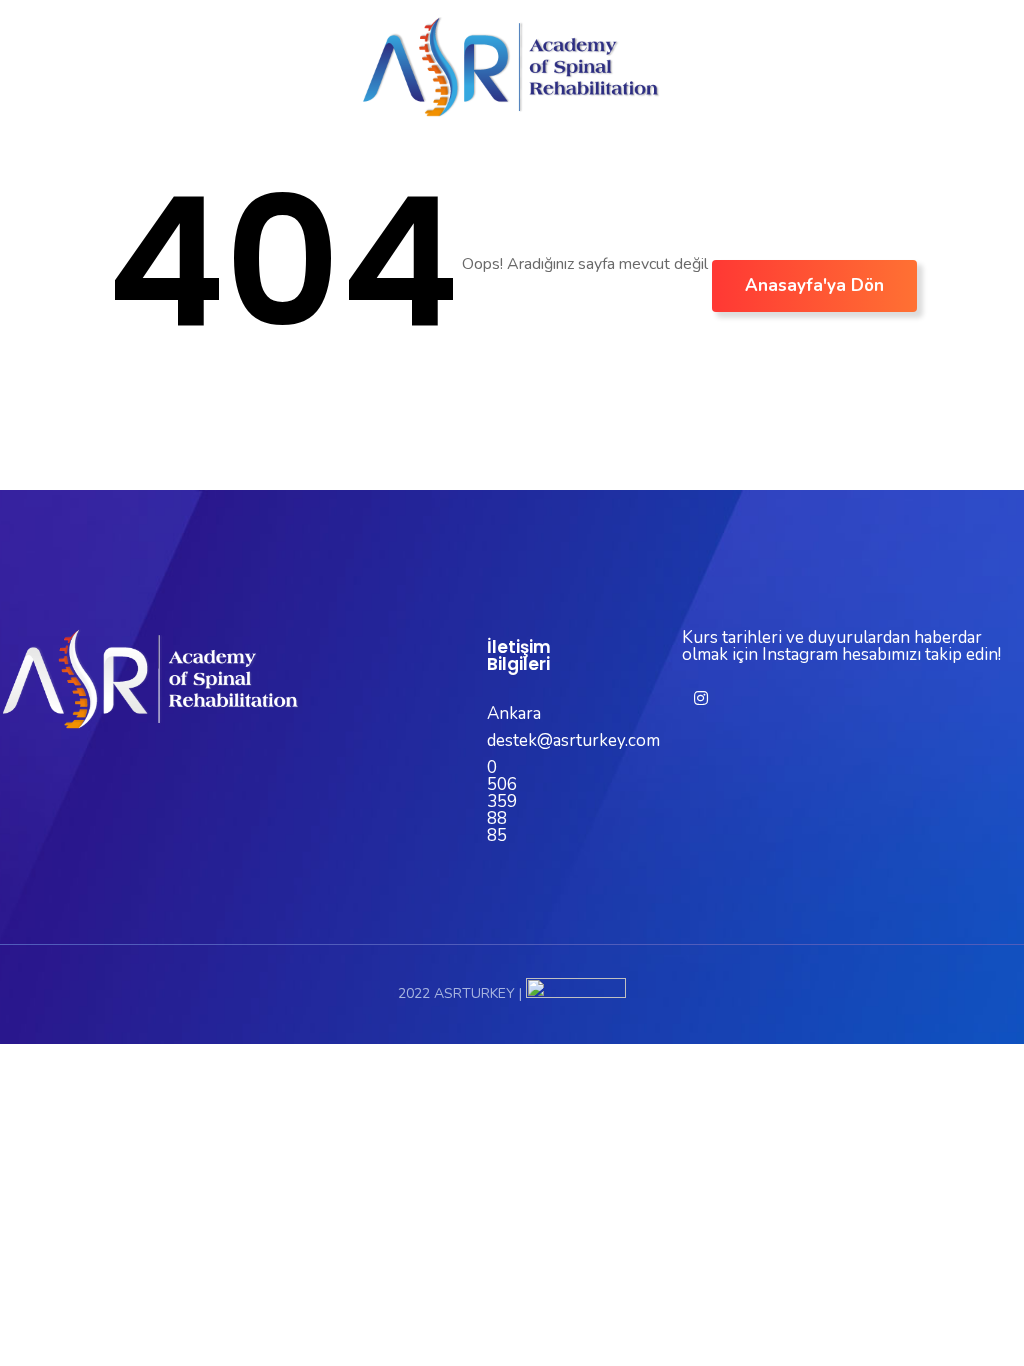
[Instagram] (701, 698)
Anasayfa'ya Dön (814, 285)
